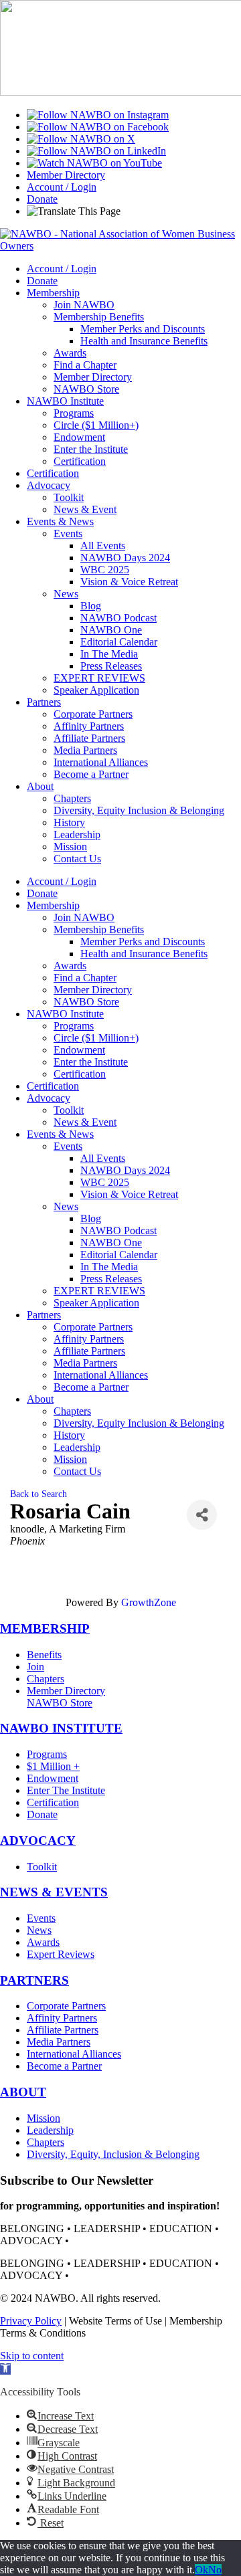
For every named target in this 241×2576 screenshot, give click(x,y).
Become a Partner (91, 774)
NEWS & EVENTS (54, 1892)
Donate (42, 199)
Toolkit (69, 497)
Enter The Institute (66, 1790)
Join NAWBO (84, 305)
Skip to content (32, 2356)
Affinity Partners (89, 726)
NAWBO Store (86, 389)
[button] (5, 2369)
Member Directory (66, 175)
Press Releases (111, 666)
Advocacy (49, 485)
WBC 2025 (105, 570)
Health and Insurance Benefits (144, 341)
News (66, 594)
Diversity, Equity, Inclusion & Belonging (113, 2154)
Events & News (60, 521)
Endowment (79, 437)
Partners (44, 702)
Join (35, 1667)
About (40, 786)
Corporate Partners (93, 714)
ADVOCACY (38, 1841)
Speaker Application (96, 690)
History (69, 822)
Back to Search (38, 1494)
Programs (74, 413)
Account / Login (62, 187)
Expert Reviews (61, 1954)
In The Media (109, 654)
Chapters (72, 798)
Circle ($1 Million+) (96, 425)
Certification (80, 461)
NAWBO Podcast (118, 618)
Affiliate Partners (89, 738)
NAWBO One (111, 630)
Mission (70, 847)
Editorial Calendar (119, 642)
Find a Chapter (85, 365)
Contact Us (77, 859)
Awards (70, 353)
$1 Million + (53, 1766)
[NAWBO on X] (81, 139)
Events (68, 533)
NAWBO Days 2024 (125, 558)
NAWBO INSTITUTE (61, 1728)
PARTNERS (34, 1980)
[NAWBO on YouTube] (94, 163)
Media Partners (85, 750)
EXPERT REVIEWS (99, 678)
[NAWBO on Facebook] (98, 127)
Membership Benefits (99, 317)
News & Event (85, 509)
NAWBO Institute (65, 401)
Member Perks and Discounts (143, 329)
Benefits (44, 1655)
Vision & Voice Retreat (129, 582)
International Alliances (101, 762)
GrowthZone (149, 1602)
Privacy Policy (31, 2321)
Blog (91, 606)
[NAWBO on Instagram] (98, 115)
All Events (103, 546)
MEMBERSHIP (45, 1628)
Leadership (77, 834)
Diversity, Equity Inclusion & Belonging (139, 810)
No (215, 2570)
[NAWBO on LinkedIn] (96, 151)
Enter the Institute (91, 449)
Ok (202, 2570)
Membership (53, 293)
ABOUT (23, 2092)
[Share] (202, 1515)
